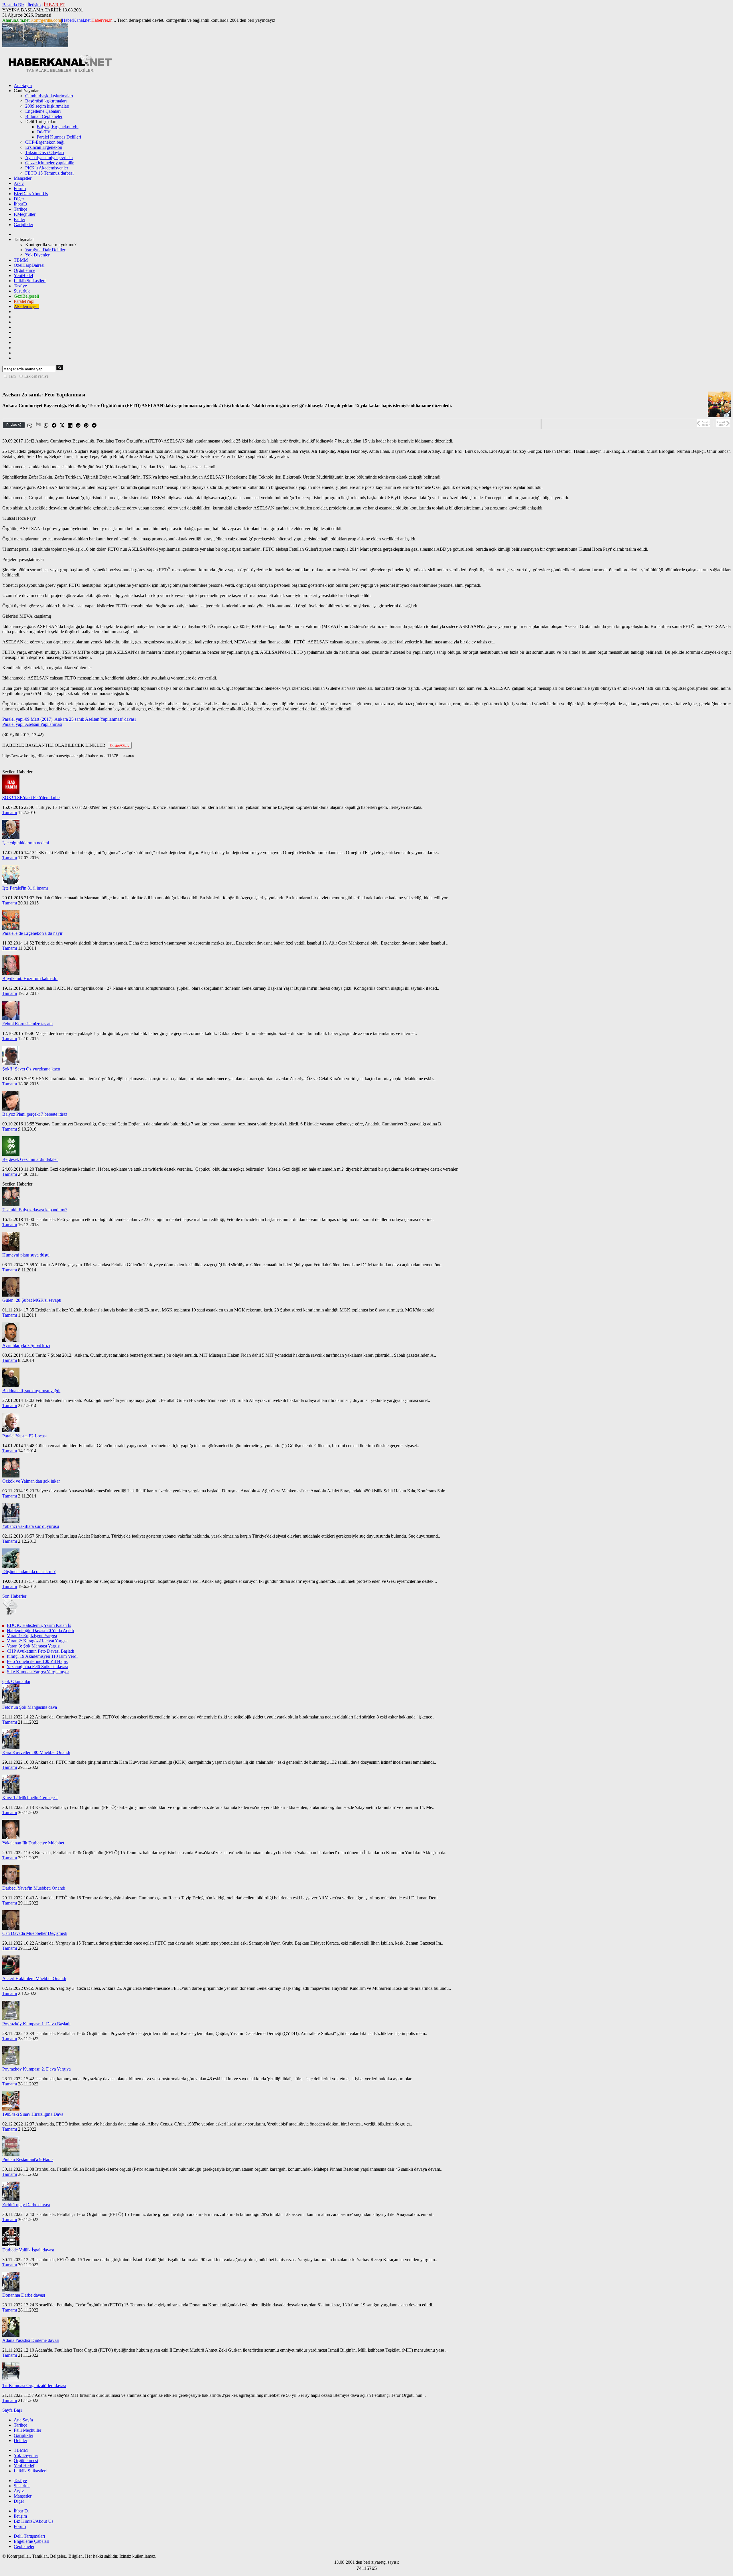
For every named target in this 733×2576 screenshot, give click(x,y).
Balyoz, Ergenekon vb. (58, 127)
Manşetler (23, 178)
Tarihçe (20, 209)
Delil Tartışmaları (29, 2536)
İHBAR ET (55, 5)
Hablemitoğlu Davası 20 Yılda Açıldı (40, 1630)
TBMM (21, 260)
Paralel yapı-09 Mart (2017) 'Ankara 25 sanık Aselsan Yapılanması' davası (69, 719)
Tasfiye (20, 286)
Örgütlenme (24, 270)
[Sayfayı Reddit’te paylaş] (78, 425)
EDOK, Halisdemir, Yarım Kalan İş (39, 1625)
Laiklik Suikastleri (30, 2471)
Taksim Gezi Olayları (45, 152)
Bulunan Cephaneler (44, 116)
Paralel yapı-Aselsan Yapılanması (32, 724)
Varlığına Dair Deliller (45, 250)
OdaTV (44, 132)
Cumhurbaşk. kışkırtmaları (49, 96)
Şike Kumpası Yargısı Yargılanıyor (38, 1672)
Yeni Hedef (24, 2466)
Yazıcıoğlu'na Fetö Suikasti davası (37, 1667)
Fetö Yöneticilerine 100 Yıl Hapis (37, 1661)
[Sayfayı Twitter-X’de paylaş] (62, 425)
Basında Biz (13, 5)
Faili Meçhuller (27, 2430)
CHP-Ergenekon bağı (45, 142)
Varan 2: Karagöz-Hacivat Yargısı (37, 1641)
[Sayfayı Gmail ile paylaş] (38, 425)
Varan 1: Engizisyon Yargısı (32, 1636)
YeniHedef (23, 275)
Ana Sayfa (23, 2420)
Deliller (20, 2440)
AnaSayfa (23, 85)
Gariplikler (23, 225)
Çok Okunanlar (16, 1681)
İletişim (34, 5)
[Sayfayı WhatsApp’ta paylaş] (46, 425)
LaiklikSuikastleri (30, 281)
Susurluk (22, 291)
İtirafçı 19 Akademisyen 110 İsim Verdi (42, 1656)
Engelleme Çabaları (43, 111)
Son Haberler (14, 1596)
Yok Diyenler (37, 255)
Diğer (19, 199)
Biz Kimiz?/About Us (34, 2521)
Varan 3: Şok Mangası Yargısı (34, 1646)
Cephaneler (24, 2546)
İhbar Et (21, 2511)
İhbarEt (20, 204)
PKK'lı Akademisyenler (47, 168)
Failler (19, 219)
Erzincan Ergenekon (44, 147)
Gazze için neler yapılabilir (49, 163)
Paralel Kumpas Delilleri (59, 137)
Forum (20, 188)
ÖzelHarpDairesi (29, 265)
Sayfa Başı (12, 2410)
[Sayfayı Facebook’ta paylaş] (54, 425)
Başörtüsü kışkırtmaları (46, 101)
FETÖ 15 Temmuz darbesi (49, 173)
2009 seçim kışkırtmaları (47, 106)
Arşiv (19, 183)
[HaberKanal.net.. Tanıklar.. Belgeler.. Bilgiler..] (60, 71)
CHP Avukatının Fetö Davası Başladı (41, 1651)
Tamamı (10, 812)
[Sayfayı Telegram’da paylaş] (94, 425)
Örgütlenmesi (26, 2461)
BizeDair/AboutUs (31, 194)
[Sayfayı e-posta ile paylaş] (30, 425)
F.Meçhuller (25, 214)
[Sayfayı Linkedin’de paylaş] (70, 425)
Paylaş (12, 425)
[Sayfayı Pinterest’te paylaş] (86, 425)
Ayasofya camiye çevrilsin (49, 158)
